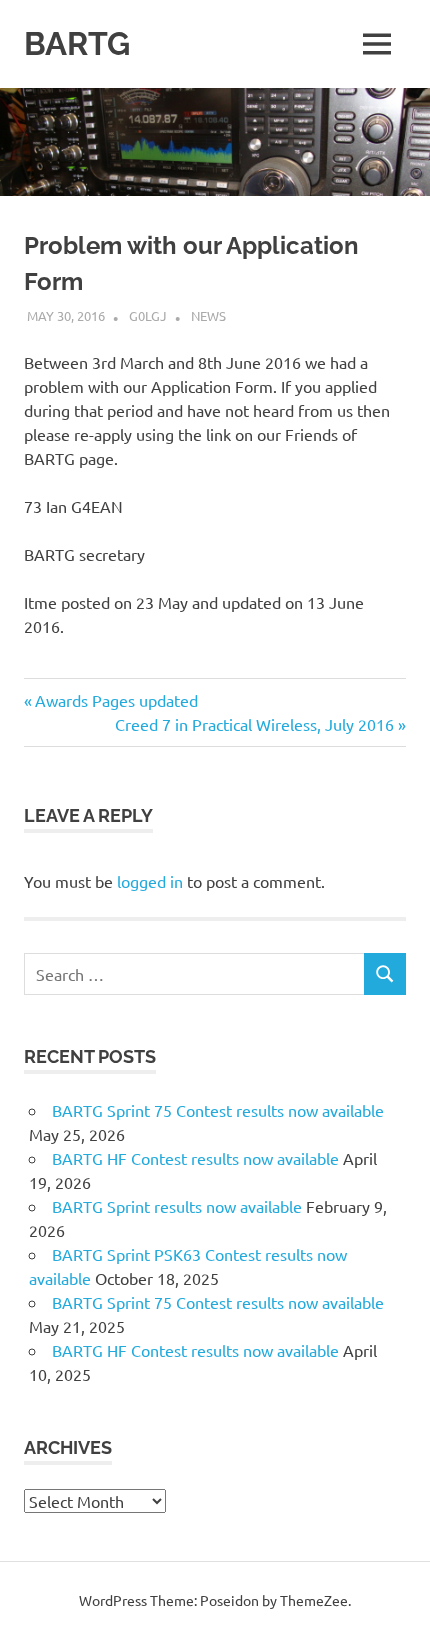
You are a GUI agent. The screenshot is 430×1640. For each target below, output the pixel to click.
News (208, 315)
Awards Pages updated (116, 700)
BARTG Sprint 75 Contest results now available (218, 1110)
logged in (150, 881)
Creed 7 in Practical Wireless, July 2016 (254, 724)
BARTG (77, 43)
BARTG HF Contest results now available (195, 1158)
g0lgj (148, 315)
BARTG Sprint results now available (177, 1206)
